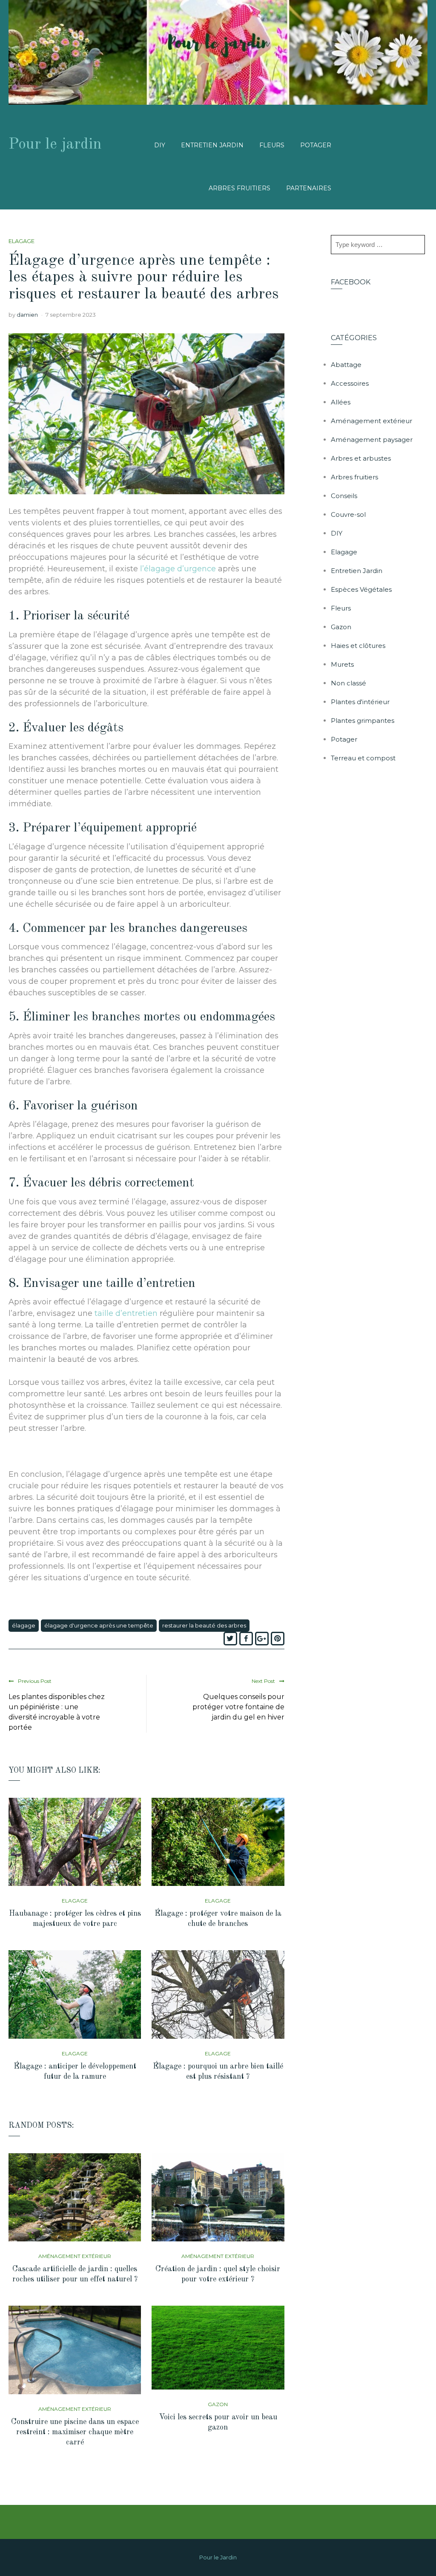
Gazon (218, 2404)
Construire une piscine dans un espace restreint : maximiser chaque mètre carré (75, 2432)
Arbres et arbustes (361, 458)
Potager (316, 145)
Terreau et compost (363, 758)
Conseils (344, 496)
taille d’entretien (126, 1313)
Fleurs (272, 145)
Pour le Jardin (218, 2557)
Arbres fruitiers (240, 188)
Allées (341, 402)
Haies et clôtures (358, 646)
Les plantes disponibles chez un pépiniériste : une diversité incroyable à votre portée (57, 1712)
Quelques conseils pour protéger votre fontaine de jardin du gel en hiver (238, 1707)
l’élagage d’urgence (178, 569)
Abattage (346, 365)
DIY (160, 145)
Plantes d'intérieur (360, 702)
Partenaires (309, 188)
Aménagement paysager (372, 440)
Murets (342, 664)
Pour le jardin (55, 145)
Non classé (349, 683)
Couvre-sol (348, 514)
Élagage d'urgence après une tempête (99, 1625)
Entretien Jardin (212, 145)
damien (27, 315)
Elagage (22, 241)
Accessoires (350, 383)
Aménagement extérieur (75, 2256)
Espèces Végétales (361, 589)
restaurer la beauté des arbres (204, 1625)
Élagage (24, 1625)
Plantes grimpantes (363, 721)
